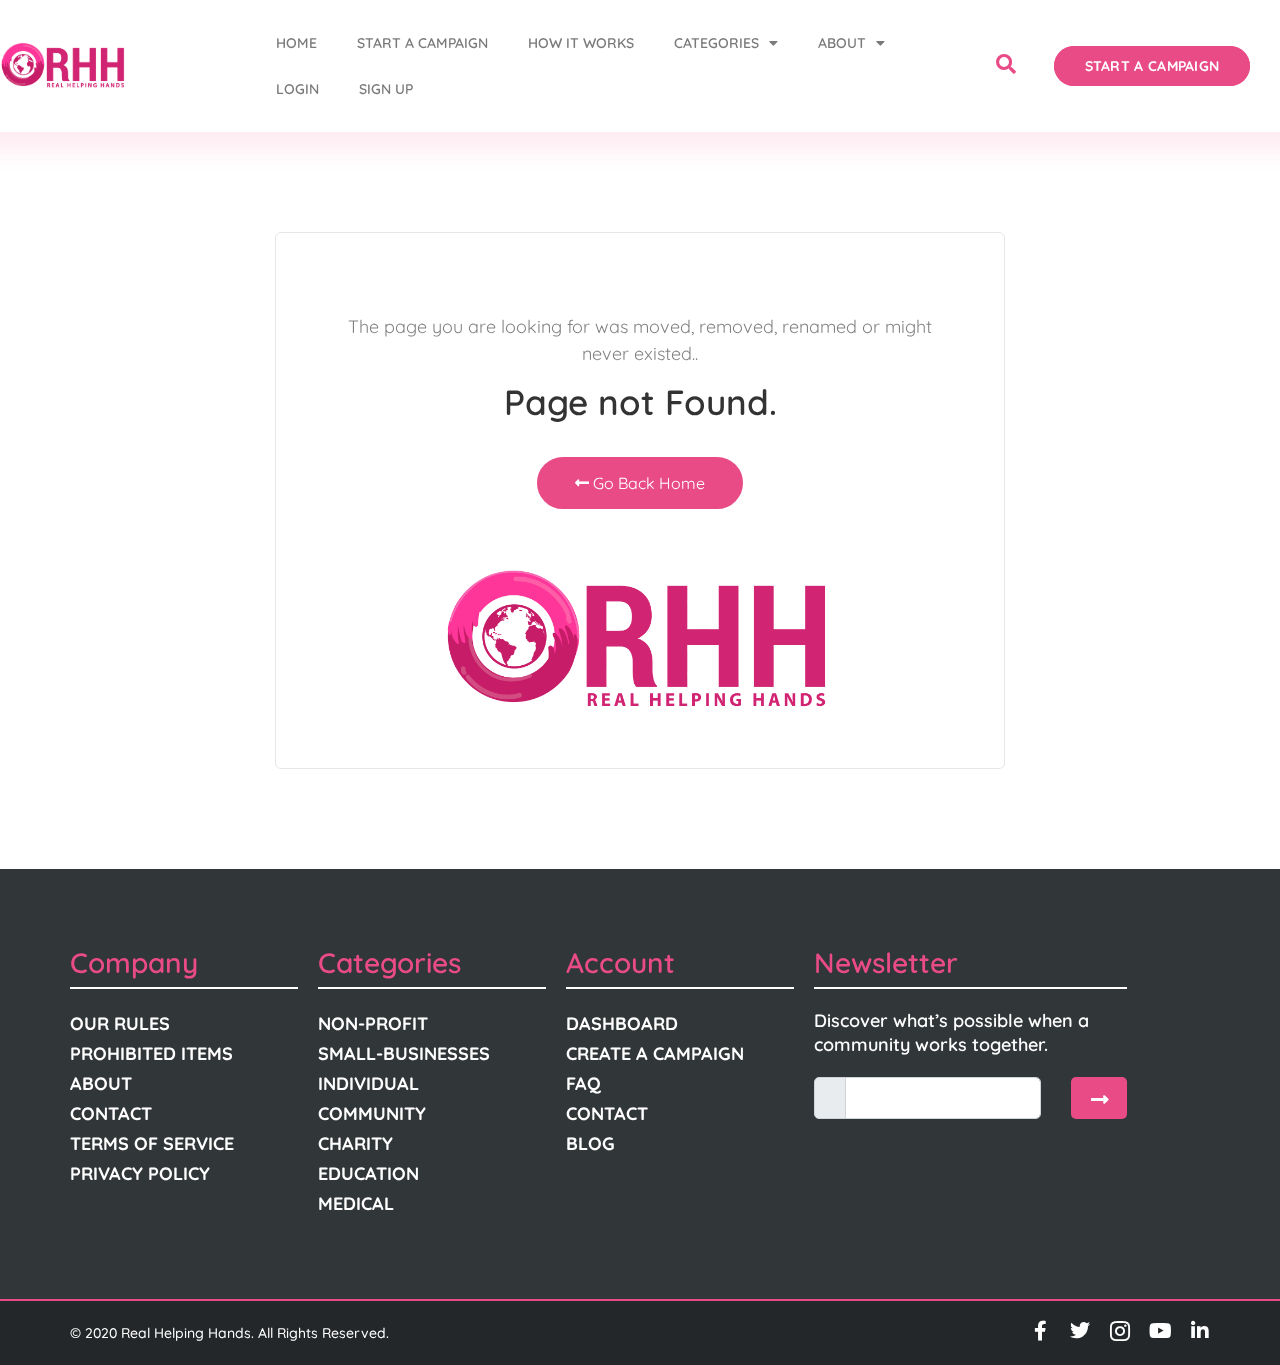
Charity (355, 1143)
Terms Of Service (152, 1143)
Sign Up (386, 89)
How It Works (581, 43)
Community (372, 1113)
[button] (1006, 66)
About (842, 43)
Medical (356, 1203)
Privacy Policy (140, 1173)
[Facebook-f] (1040, 1331)
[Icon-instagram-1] (1120, 1331)
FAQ (583, 1083)
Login (297, 89)
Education (368, 1173)
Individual (368, 1083)
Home (296, 43)
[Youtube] (1160, 1331)
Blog (590, 1143)
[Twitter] (1080, 1331)
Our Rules (120, 1023)
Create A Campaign (655, 1053)
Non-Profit (373, 1023)
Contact (111, 1113)
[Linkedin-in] (1200, 1331)
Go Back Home (647, 483)
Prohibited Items (151, 1053)
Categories (716, 43)
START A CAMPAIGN (422, 43)
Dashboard (622, 1023)
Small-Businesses (404, 1053)
